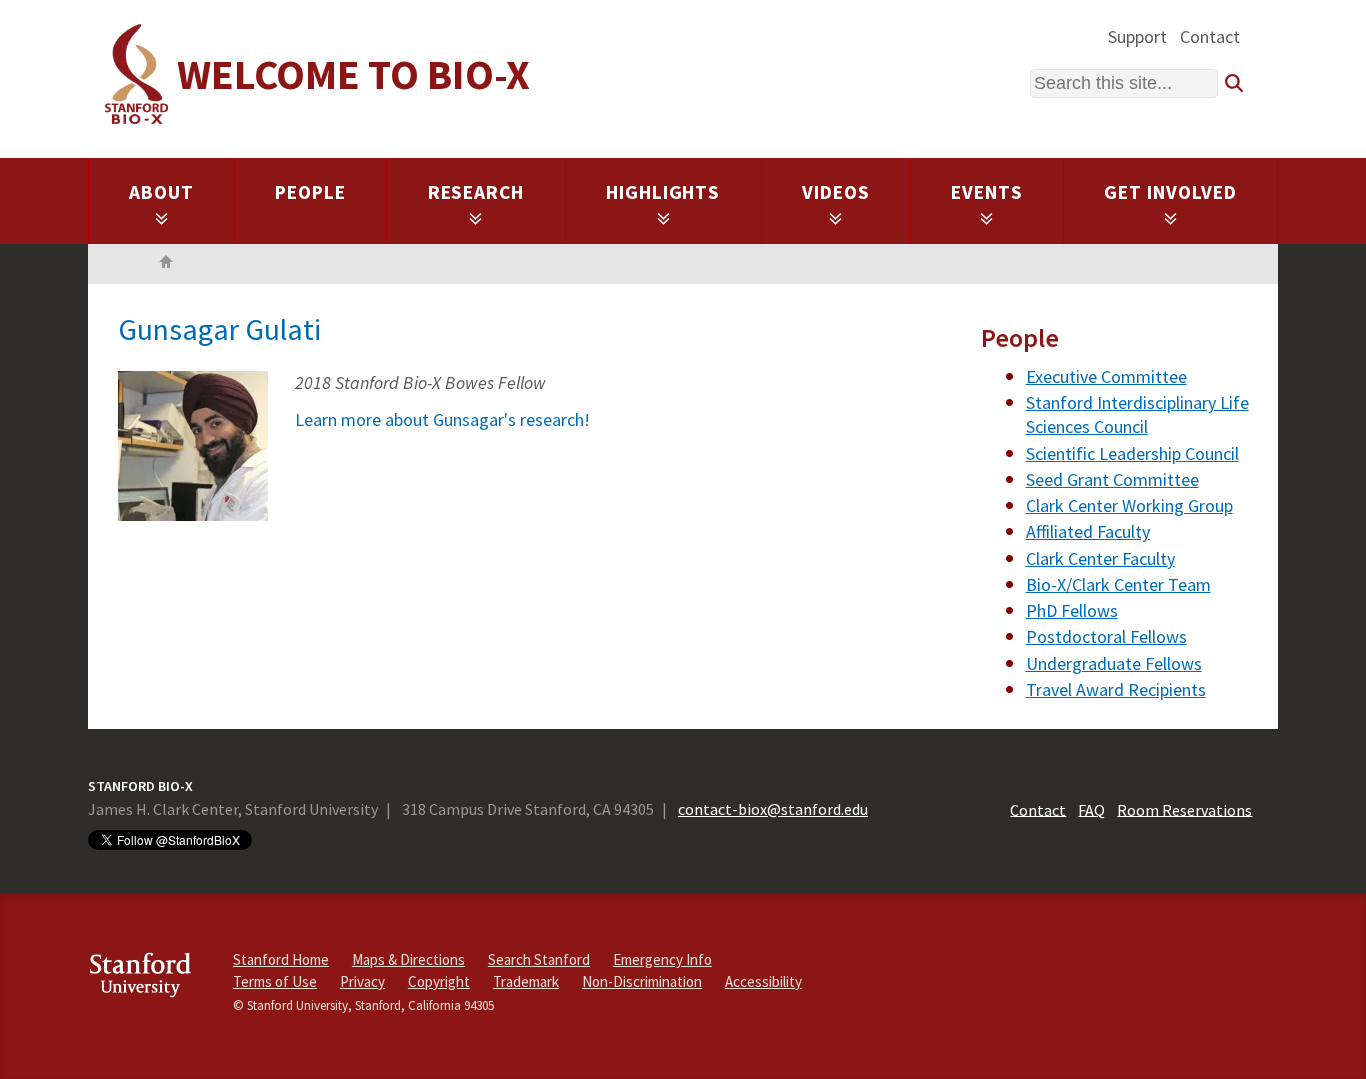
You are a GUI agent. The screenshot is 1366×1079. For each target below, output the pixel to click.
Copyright (439, 981)
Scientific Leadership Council (1132, 453)
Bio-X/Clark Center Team (1118, 584)
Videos (836, 192)
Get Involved (1170, 192)
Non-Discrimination (642, 981)
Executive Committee (1106, 376)
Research (476, 192)
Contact (1210, 36)
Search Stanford (539, 959)
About (161, 192)
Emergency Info (662, 959)
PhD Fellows (1072, 610)
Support (1137, 36)
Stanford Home (281, 959)
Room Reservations (1184, 809)
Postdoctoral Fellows (1106, 636)
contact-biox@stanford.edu (773, 809)
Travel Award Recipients (1116, 689)
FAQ (1091, 809)
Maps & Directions (408, 959)
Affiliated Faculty (1088, 531)
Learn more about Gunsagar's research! (442, 419)
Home (166, 264)
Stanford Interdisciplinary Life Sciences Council (1137, 414)
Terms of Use (275, 981)
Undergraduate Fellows (1114, 663)
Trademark (526, 981)
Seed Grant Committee (1112, 479)
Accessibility (763, 981)
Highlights (663, 192)
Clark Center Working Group (1129, 505)
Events (987, 192)
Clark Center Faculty (1100, 558)
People (310, 192)
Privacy (362, 981)
